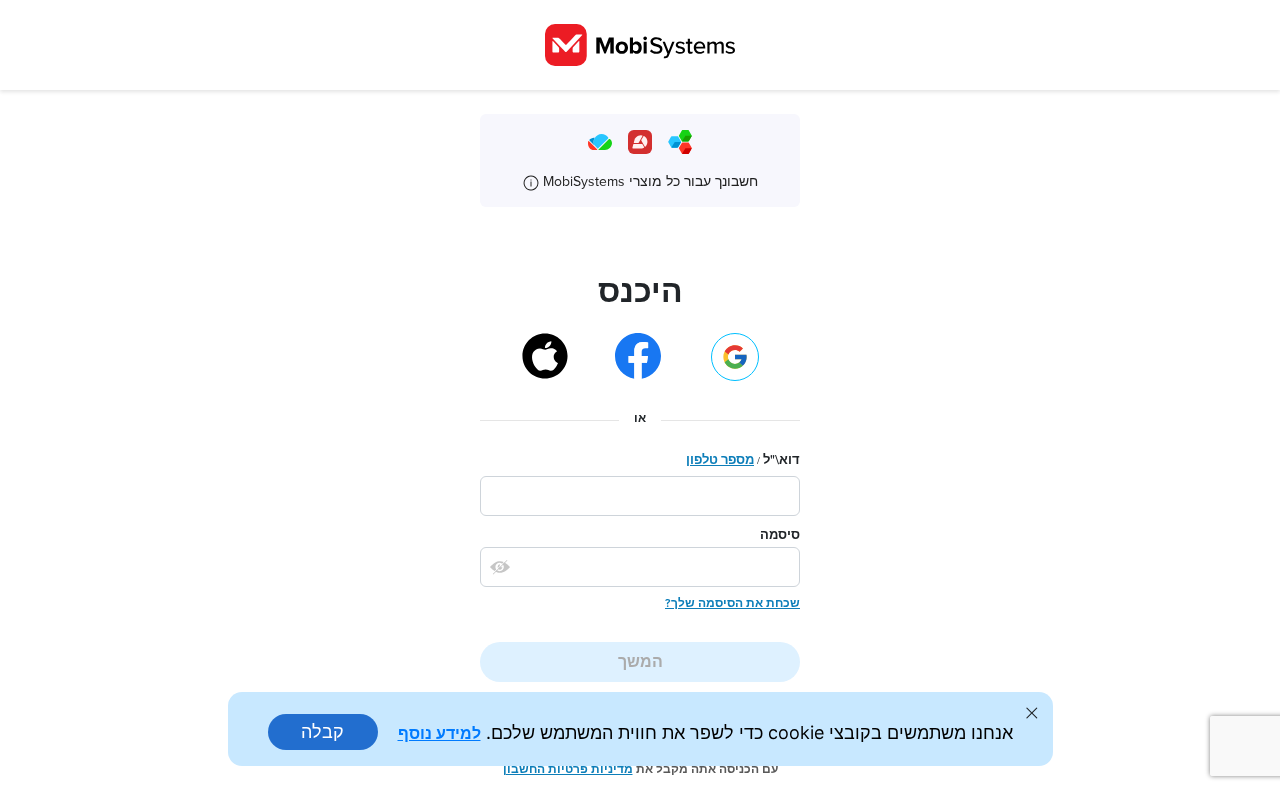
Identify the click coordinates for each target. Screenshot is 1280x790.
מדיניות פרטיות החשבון (568, 769)
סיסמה (780, 535)
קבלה (322, 731)
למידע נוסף (439, 733)
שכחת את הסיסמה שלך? (732, 603)
